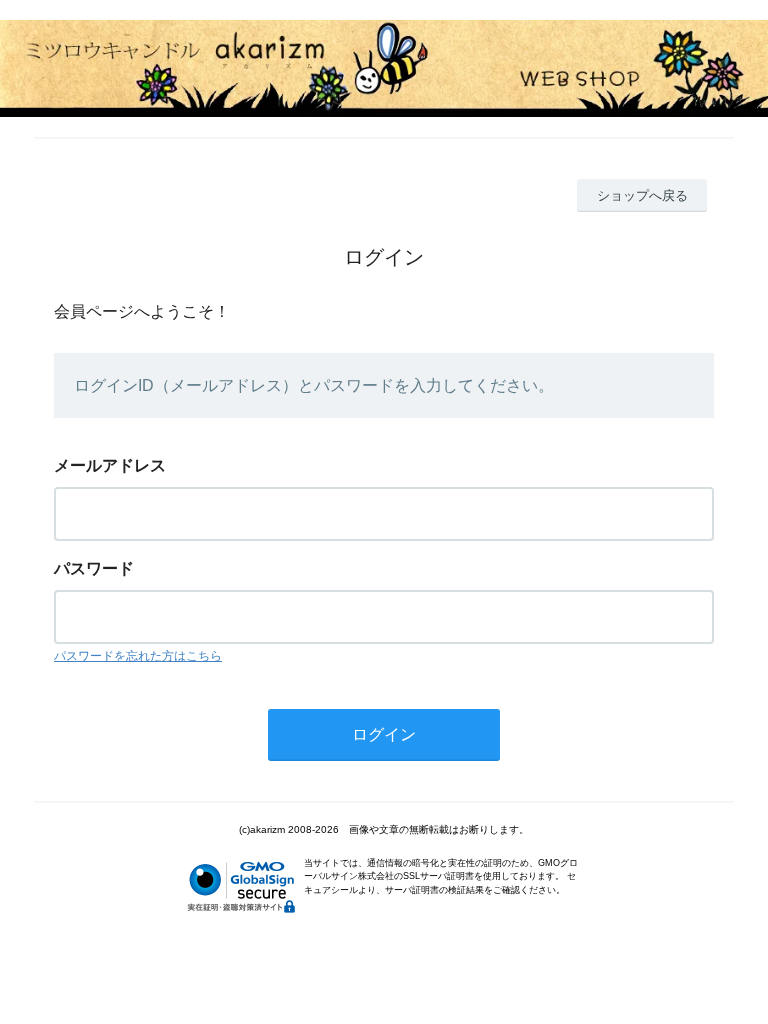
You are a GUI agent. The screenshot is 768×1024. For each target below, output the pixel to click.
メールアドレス (110, 465)
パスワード (94, 568)
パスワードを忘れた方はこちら (138, 656)
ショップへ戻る (642, 195)
